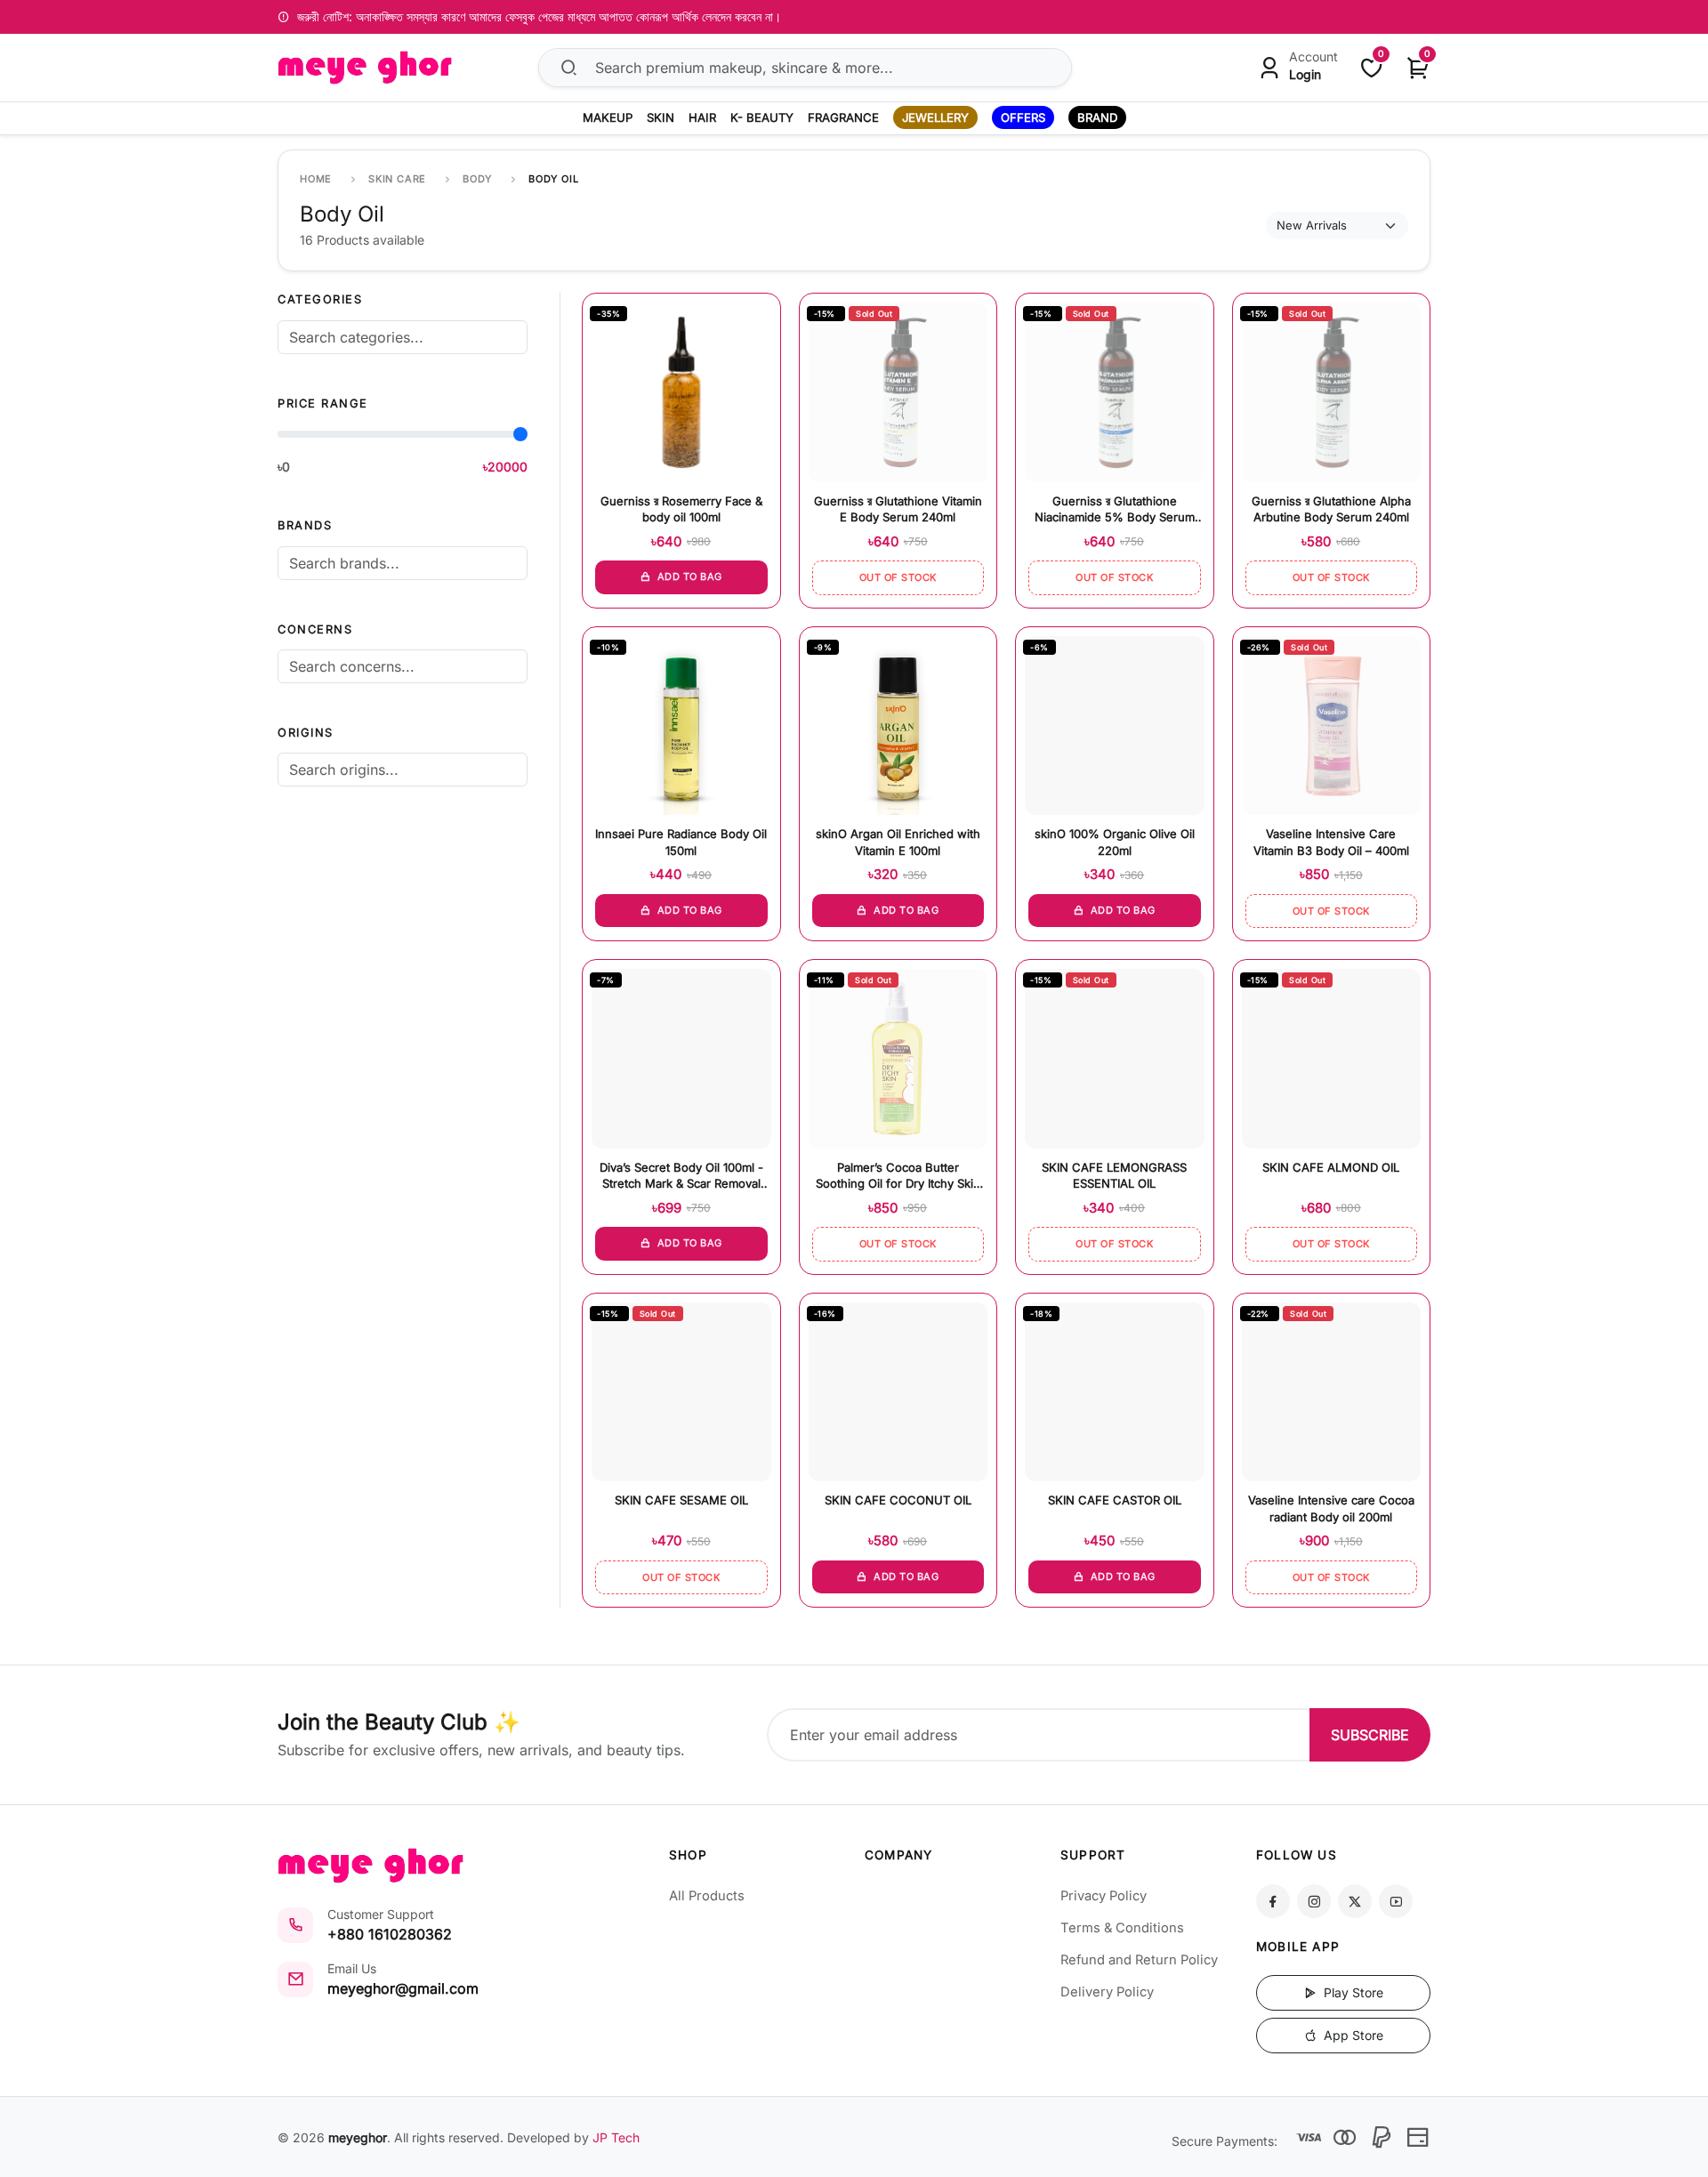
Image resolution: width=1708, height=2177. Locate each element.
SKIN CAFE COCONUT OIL (898, 1500)
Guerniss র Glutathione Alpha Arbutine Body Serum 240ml (1331, 509)
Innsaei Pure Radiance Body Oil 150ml (681, 842)
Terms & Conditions (1122, 1928)
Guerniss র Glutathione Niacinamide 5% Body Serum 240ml (1115, 510)
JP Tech (616, 2137)
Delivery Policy (1107, 1992)
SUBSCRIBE (1370, 1735)
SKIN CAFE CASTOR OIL (1115, 1500)
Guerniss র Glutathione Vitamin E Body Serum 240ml (898, 509)
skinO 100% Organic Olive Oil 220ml (1115, 842)
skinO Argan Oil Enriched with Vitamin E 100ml (898, 842)
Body (477, 179)
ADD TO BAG (688, 577)
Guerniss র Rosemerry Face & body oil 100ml (681, 509)
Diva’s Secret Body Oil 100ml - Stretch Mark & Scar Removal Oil (681, 1177)
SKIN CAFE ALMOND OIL (1331, 1167)
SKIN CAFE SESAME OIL (681, 1500)
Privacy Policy (1104, 1896)
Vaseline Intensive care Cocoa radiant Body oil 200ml (1331, 1508)
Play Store (1352, 1992)
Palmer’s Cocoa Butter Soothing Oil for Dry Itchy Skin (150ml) (898, 1177)
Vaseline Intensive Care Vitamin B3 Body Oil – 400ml (1331, 842)
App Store (1352, 2035)
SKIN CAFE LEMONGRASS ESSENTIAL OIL (1114, 1175)
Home (316, 179)
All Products (707, 1896)
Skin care (397, 179)
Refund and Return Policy (1139, 1960)
